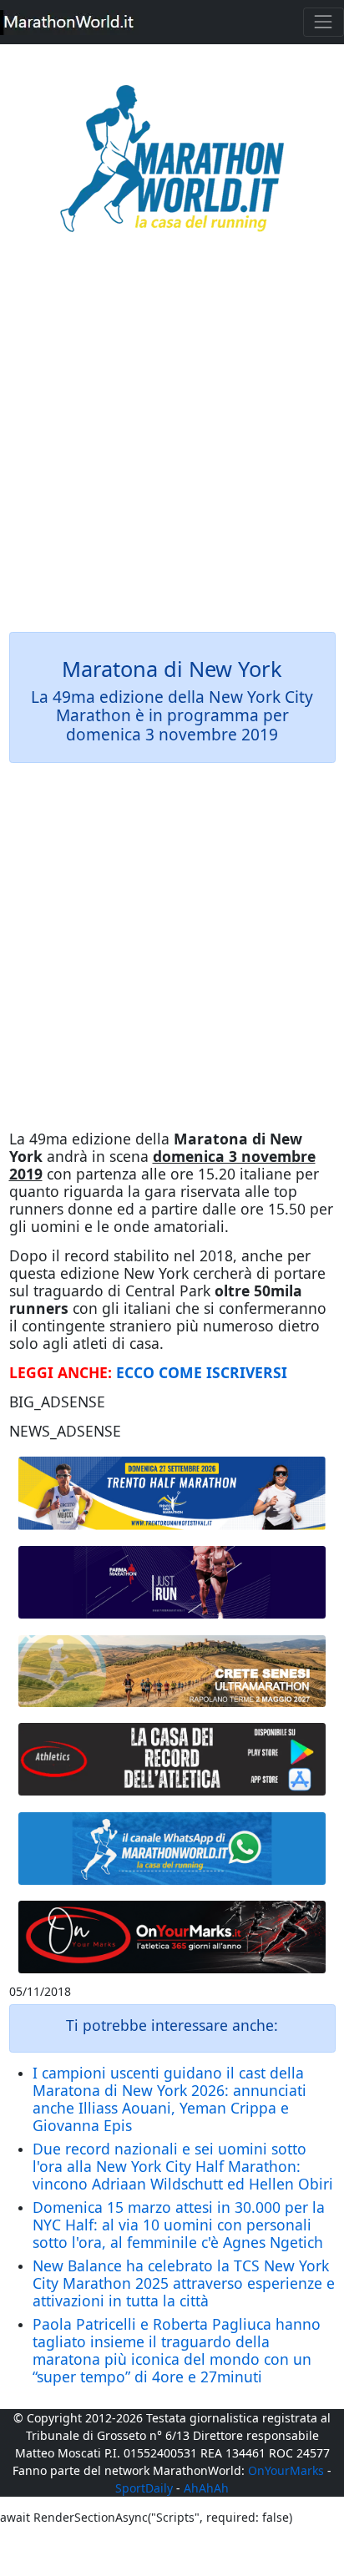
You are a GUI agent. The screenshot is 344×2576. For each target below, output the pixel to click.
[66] (172, 1493)
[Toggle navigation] (324, 22)
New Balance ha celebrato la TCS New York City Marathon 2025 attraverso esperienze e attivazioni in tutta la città (184, 2283)
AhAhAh (206, 2488)
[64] (172, 1760)
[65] (172, 1849)
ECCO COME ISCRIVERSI (202, 1372)
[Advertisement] (172, 444)
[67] (172, 1671)
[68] (172, 1937)
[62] (172, 1583)
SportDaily (144, 2488)
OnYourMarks (286, 2470)
